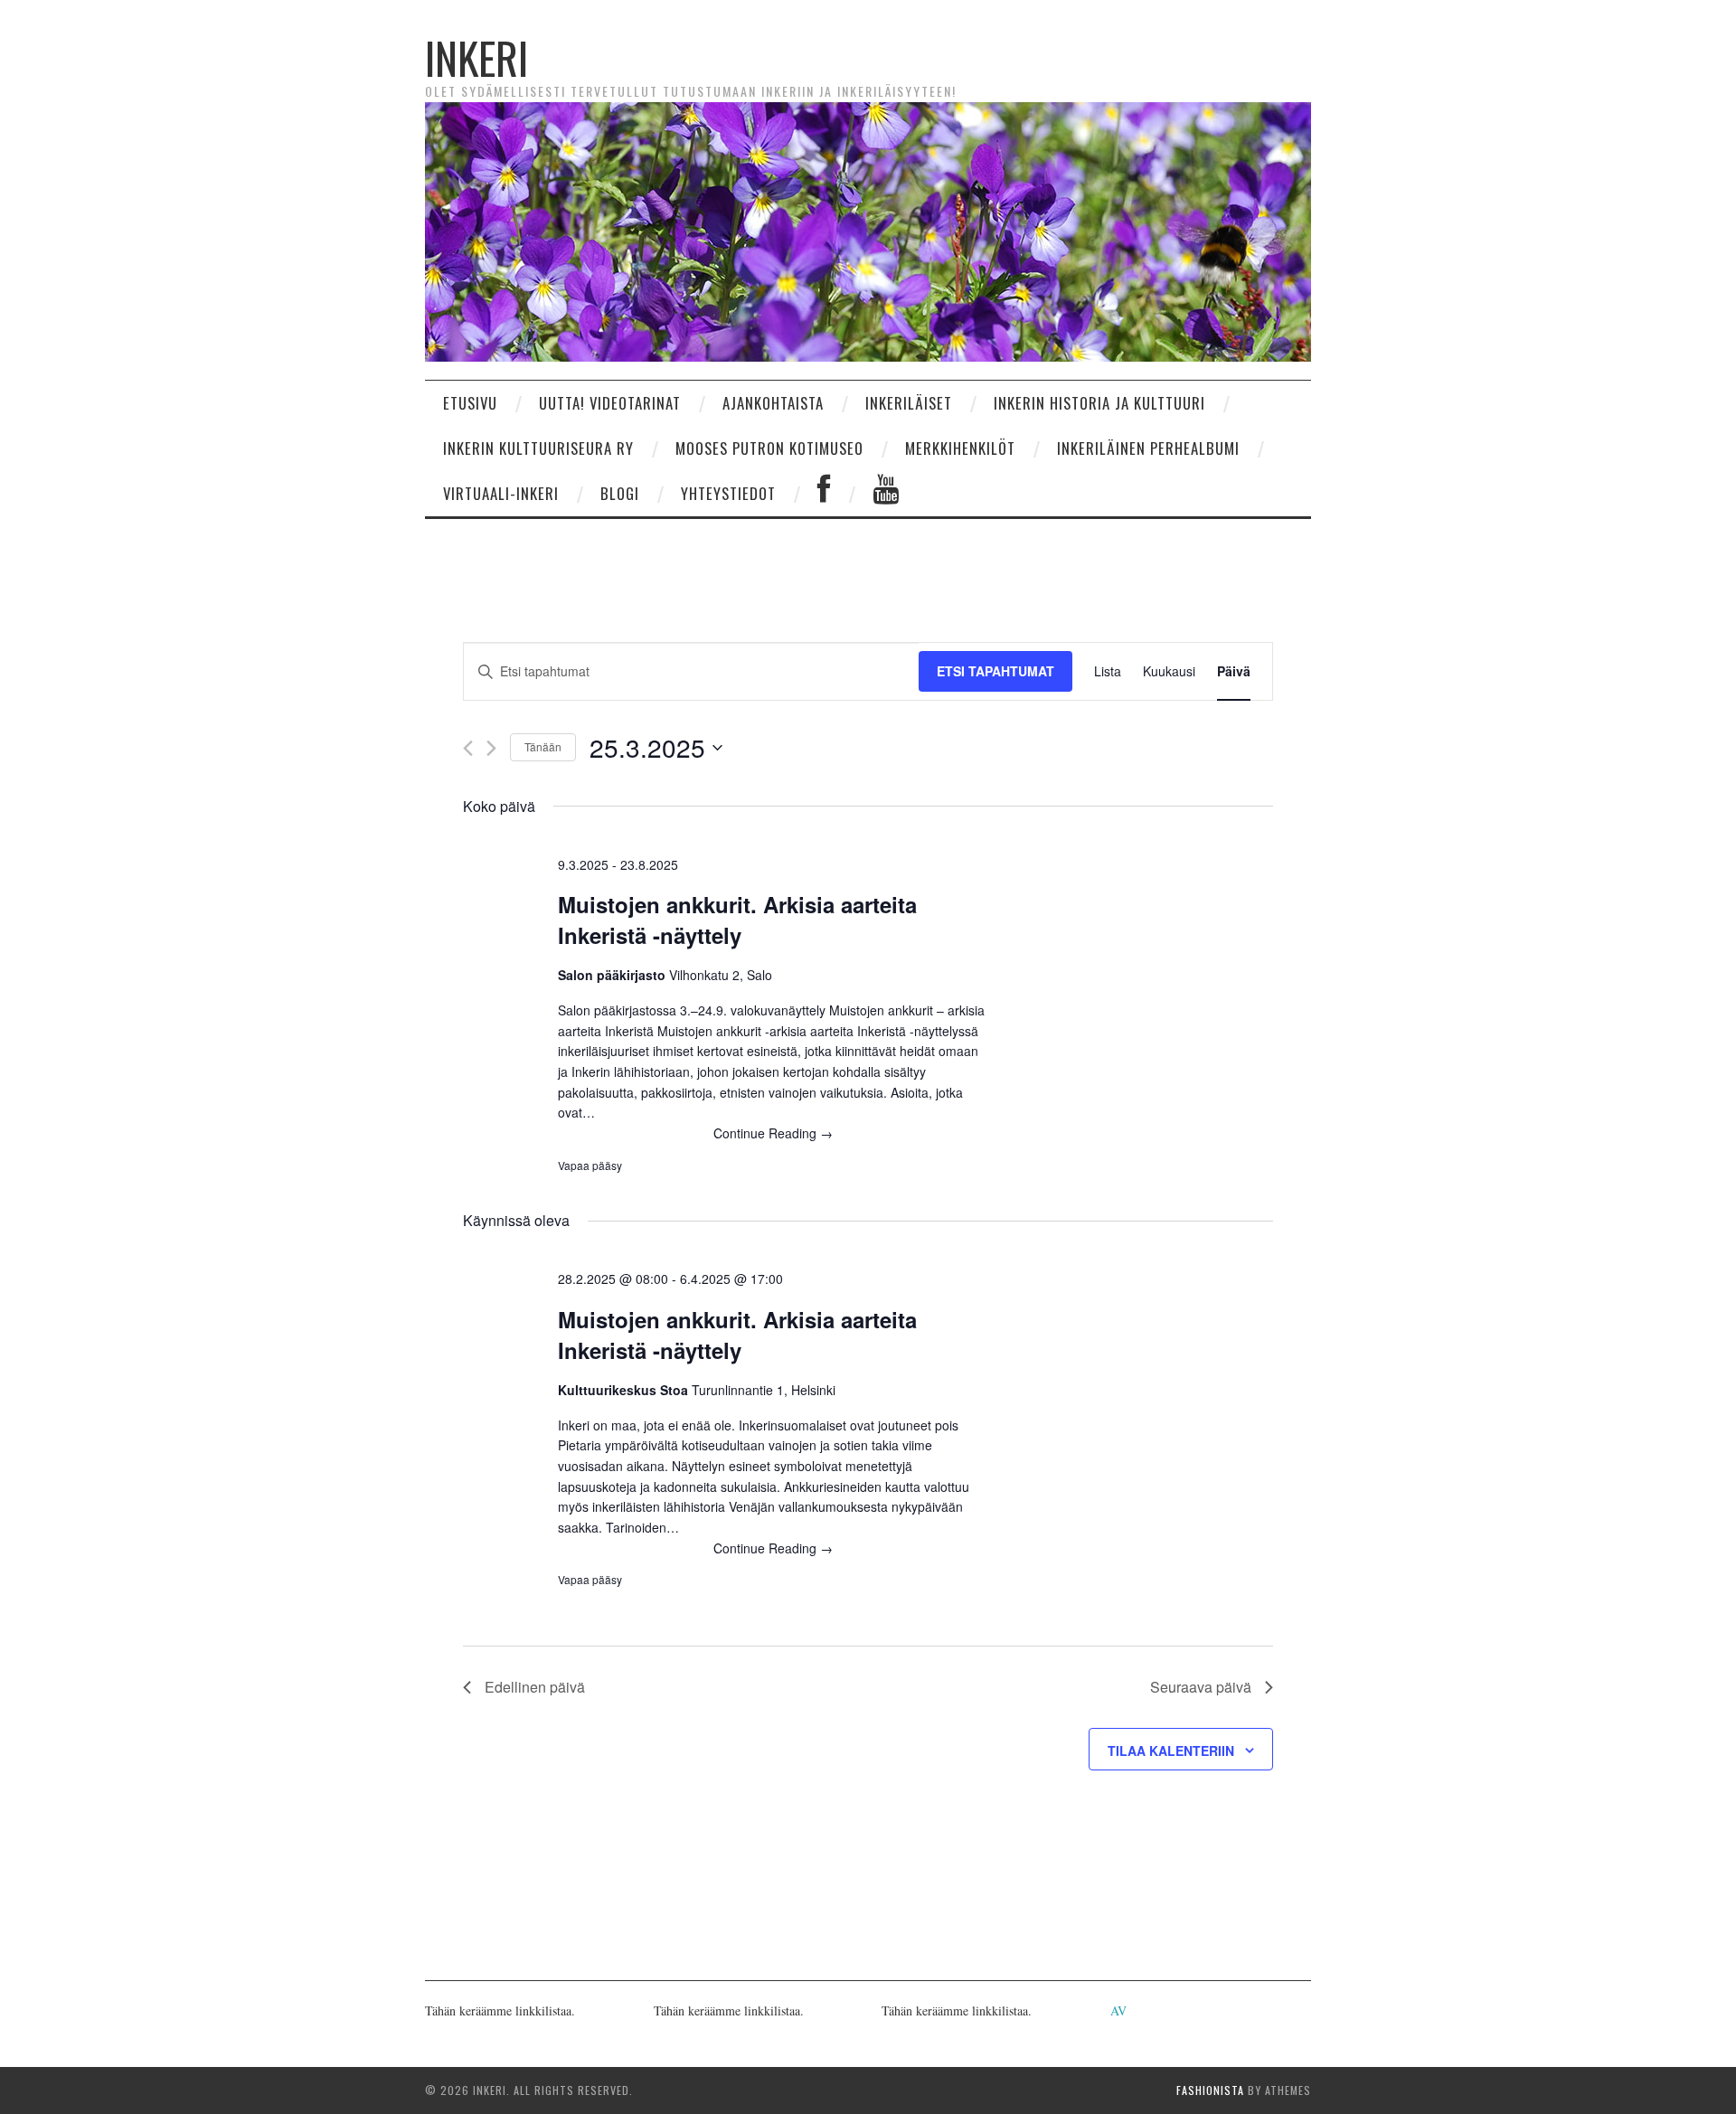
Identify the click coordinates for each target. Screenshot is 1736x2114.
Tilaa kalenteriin (1171, 1751)
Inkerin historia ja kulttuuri (1099, 403)
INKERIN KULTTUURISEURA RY (538, 448)
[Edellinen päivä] (468, 748)
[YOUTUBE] (886, 494)
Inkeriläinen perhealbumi (1148, 448)
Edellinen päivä (535, 1687)
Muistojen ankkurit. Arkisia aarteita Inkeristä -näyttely (737, 920)
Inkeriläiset (909, 403)
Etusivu (470, 403)
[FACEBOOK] (824, 494)
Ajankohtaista (773, 403)
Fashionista (1210, 2090)
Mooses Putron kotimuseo (769, 448)
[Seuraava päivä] (491, 748)
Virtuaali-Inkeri (501, 493)
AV (1118, 2010)
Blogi (620, 493)
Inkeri (476, 57)
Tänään (543, 746)
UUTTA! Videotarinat (610, 403)
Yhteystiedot (728, 493)
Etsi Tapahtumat (995, 671)
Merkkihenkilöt (960, 448)
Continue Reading (773, 1133)
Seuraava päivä (1201, 1687)
